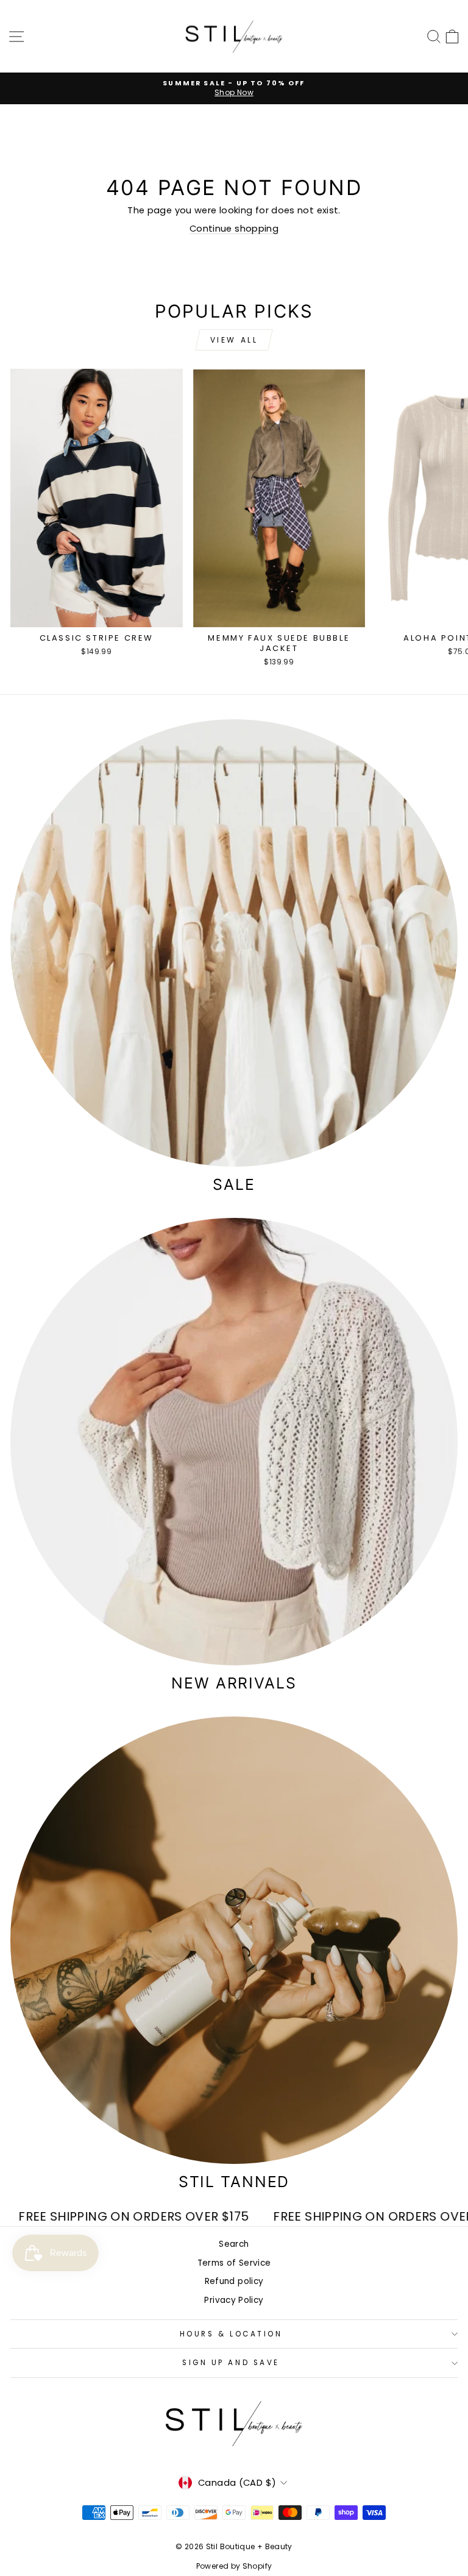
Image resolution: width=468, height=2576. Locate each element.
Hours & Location (231, 2334)
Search (234, 2244)
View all (234, 340)
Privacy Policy (234, 2300)
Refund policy (234, 2281)
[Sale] (234, 943)
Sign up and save (231, 2363)
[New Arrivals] (234, 1442)
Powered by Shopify (234, 2566)
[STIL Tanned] (234, 1940)
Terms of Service (234, 2263)
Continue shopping (234, 229)
